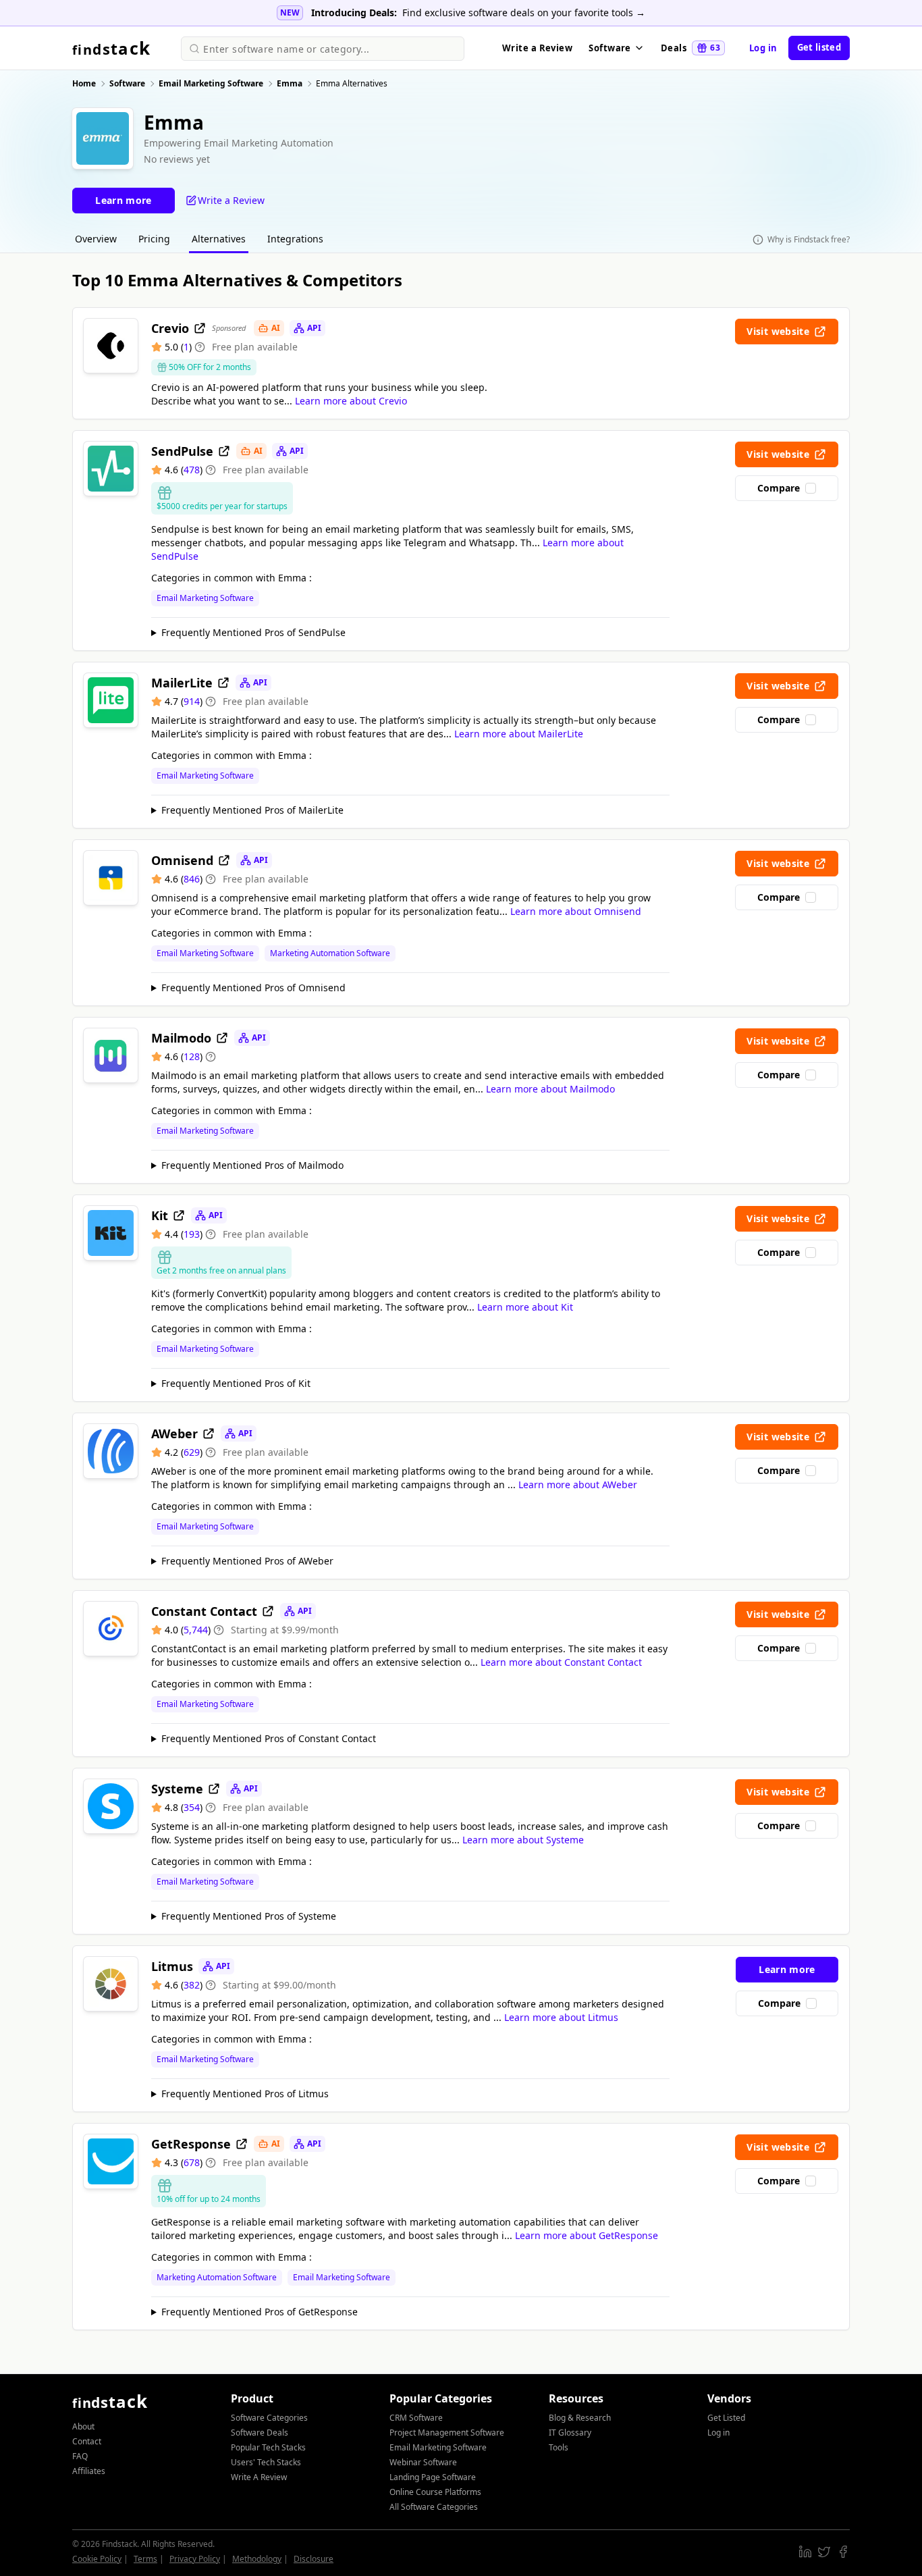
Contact (87, 2441)
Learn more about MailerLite (519, 734)
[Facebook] (843, 2552)
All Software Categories (434, 2507)
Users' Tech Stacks (266, 2462)
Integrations (295, 239)
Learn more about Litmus (561, 2017)
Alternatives (219, 239)
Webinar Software (423, 2462)
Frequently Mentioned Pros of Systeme (249, 1916)
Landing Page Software (433, 2477)
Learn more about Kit (525, 1307)
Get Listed (726, 2418)
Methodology (257, 2559)
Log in (763, 48)
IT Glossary (570, 2433)
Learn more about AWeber (578, 1484)
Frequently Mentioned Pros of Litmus (245, 2094)
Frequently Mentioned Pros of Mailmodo (252, 1165)
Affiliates (89, 2471)
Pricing (154, 239)
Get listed (819, 47)
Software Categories (269, 2418)
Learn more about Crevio (351, 401)
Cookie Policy (97, 2559)
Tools (559, 2447)
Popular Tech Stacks (268, 2447)
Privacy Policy (195, 2559)
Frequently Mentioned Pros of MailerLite (252, 810)
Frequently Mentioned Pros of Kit (236, 1383)
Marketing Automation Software (330, 953)
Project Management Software (447, 2433)
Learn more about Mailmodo (550, 1089)
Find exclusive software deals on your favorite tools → (524, 12)
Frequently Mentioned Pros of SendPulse (253, 632)
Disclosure (314, 2559)
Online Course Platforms (435, 2492)
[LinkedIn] (805, 2552)
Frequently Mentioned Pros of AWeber (247, 1561)
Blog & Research (580, 2418)
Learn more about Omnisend (576, 911)
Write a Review (537, 48)
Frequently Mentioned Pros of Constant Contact (269, 1738)
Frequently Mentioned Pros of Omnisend (253, 988)
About (83, 2426)
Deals (690, 48)
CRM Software (416, 2418)
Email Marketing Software (205, 598)
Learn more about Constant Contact (561, 1662)
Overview (96, 239)
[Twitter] (824, 2552)
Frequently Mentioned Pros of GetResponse (260, 2312)
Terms (145, 2559)
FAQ (80, 2456)
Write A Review (259, 2477)
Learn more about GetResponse (587, 2235)
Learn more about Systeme (523, 1840)
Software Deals (260, 2433)
